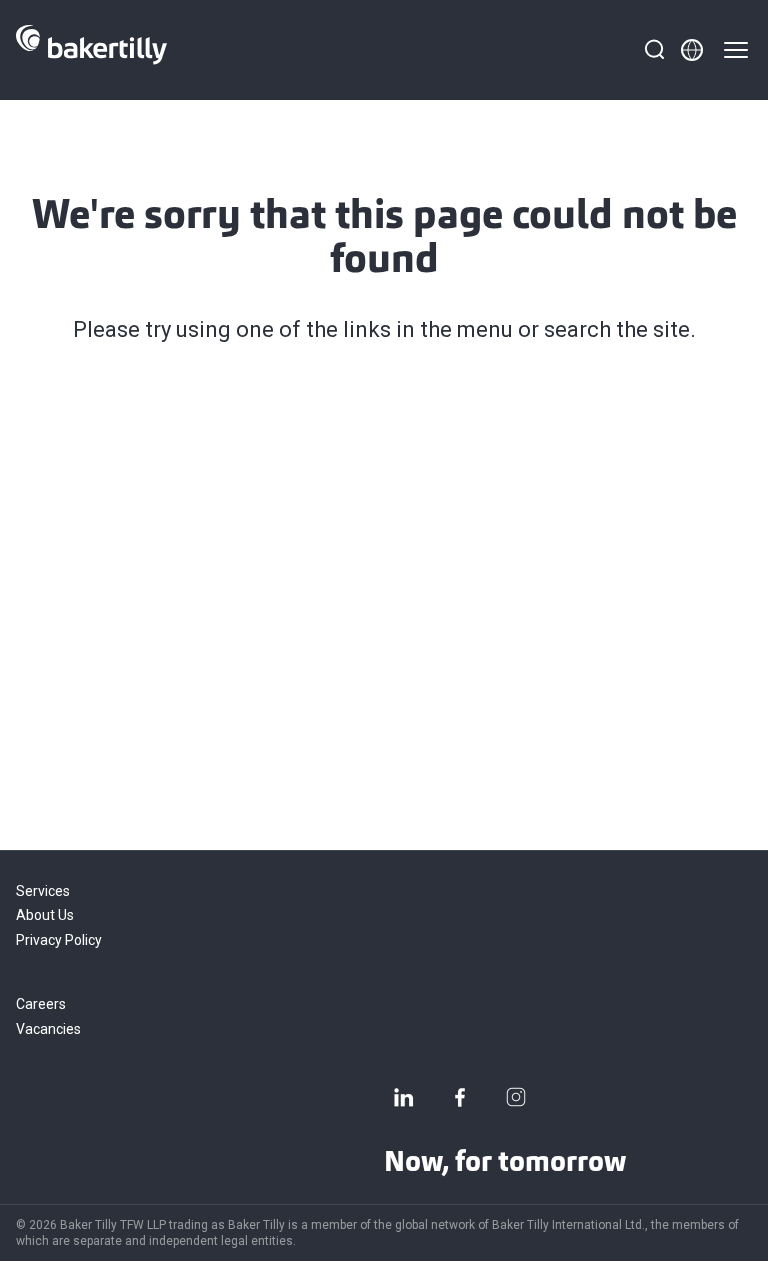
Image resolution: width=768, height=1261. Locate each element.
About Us (45, 915)
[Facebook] (460, 1097)
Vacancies (48, 1029)
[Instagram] (516, 1097)
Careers (41, 1004)
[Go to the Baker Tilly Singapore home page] (91, 50)
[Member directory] (692, 50)
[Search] (654, 50)
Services (43, 891)
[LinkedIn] (404, 1097)
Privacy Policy (59, 940)
